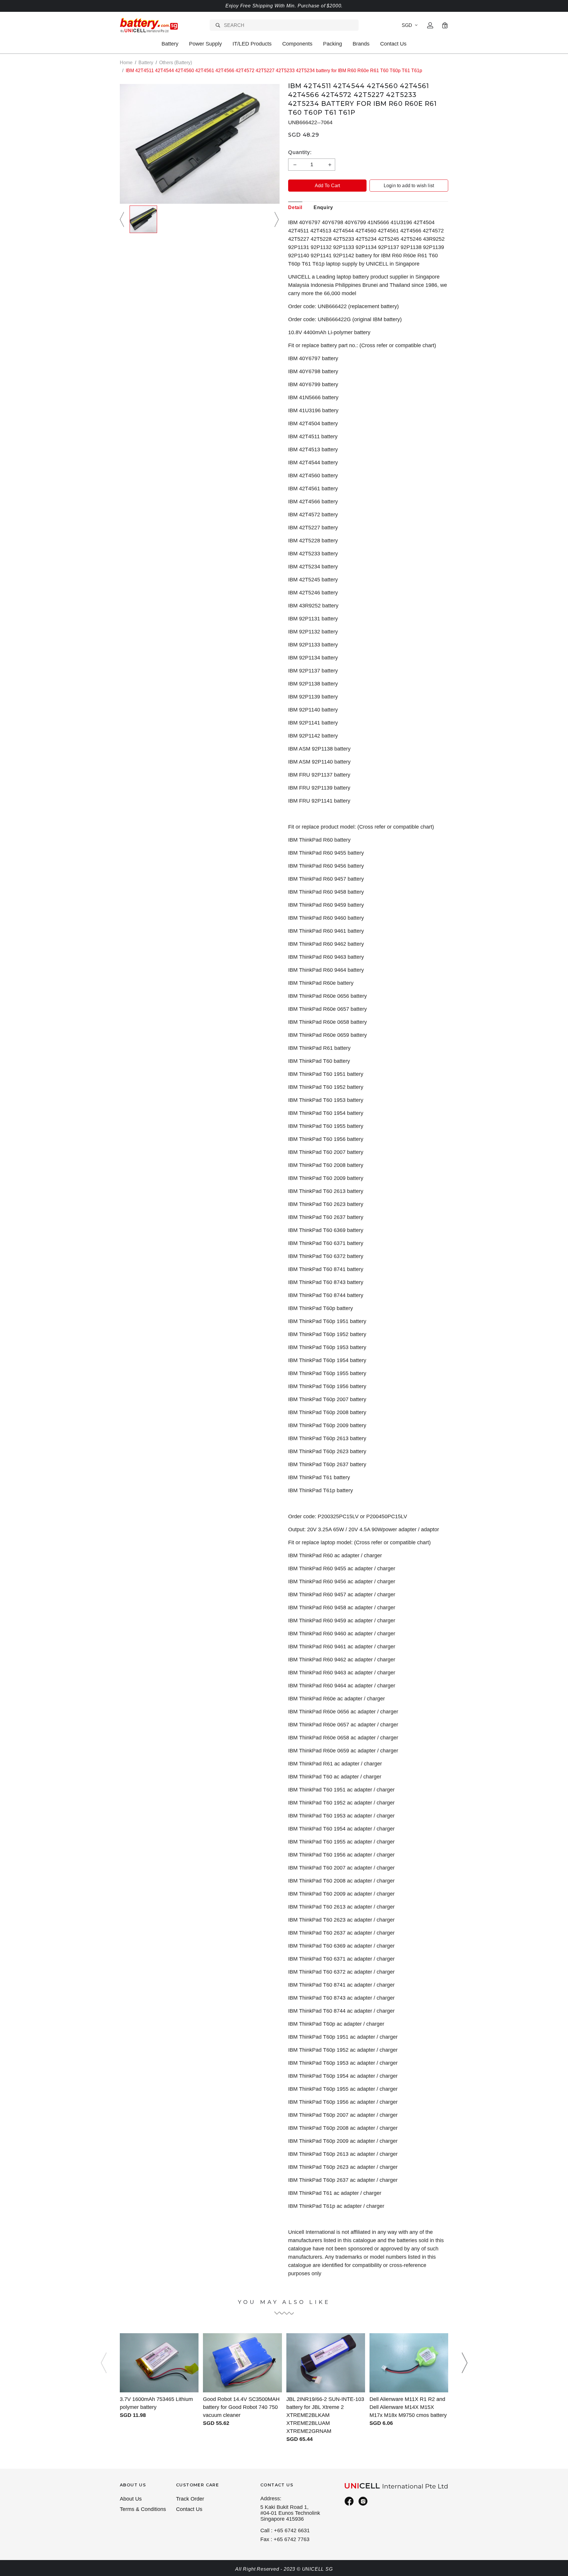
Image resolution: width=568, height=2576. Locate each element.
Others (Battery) (176, 63)
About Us (131, 2499)
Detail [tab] (295, 207)
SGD (407, 25)
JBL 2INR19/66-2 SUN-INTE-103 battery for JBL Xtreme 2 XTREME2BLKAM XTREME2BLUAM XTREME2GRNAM (325, 2415)
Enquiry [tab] (323, 207)
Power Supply (205, 44)
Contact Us (393, 44)
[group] (143, 219)
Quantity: (300, 152)
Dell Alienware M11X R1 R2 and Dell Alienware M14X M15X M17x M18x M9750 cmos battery (408, 2407)
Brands (361, 44)
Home (126, 63)
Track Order (190, 2499)
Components (297, 44)
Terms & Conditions (143, 2509)
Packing (333, 44)
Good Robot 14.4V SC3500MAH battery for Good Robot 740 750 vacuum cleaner (241, 2407)
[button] (123, 219)
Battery (170, 44)
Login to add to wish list (409, 186)
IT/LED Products (252, 44)
